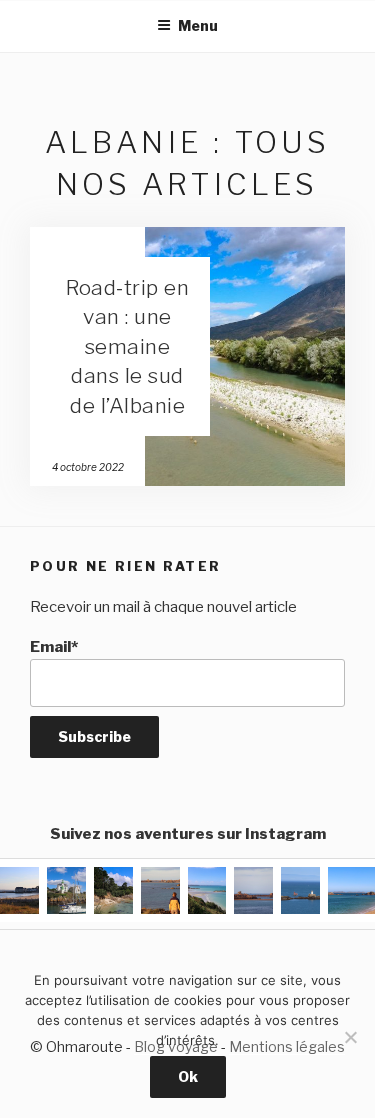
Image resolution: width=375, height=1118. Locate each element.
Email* (54, 647)
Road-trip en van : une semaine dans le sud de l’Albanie (127, 346)
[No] (350, 1037)
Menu (198, 25)
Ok (188, 1076)
